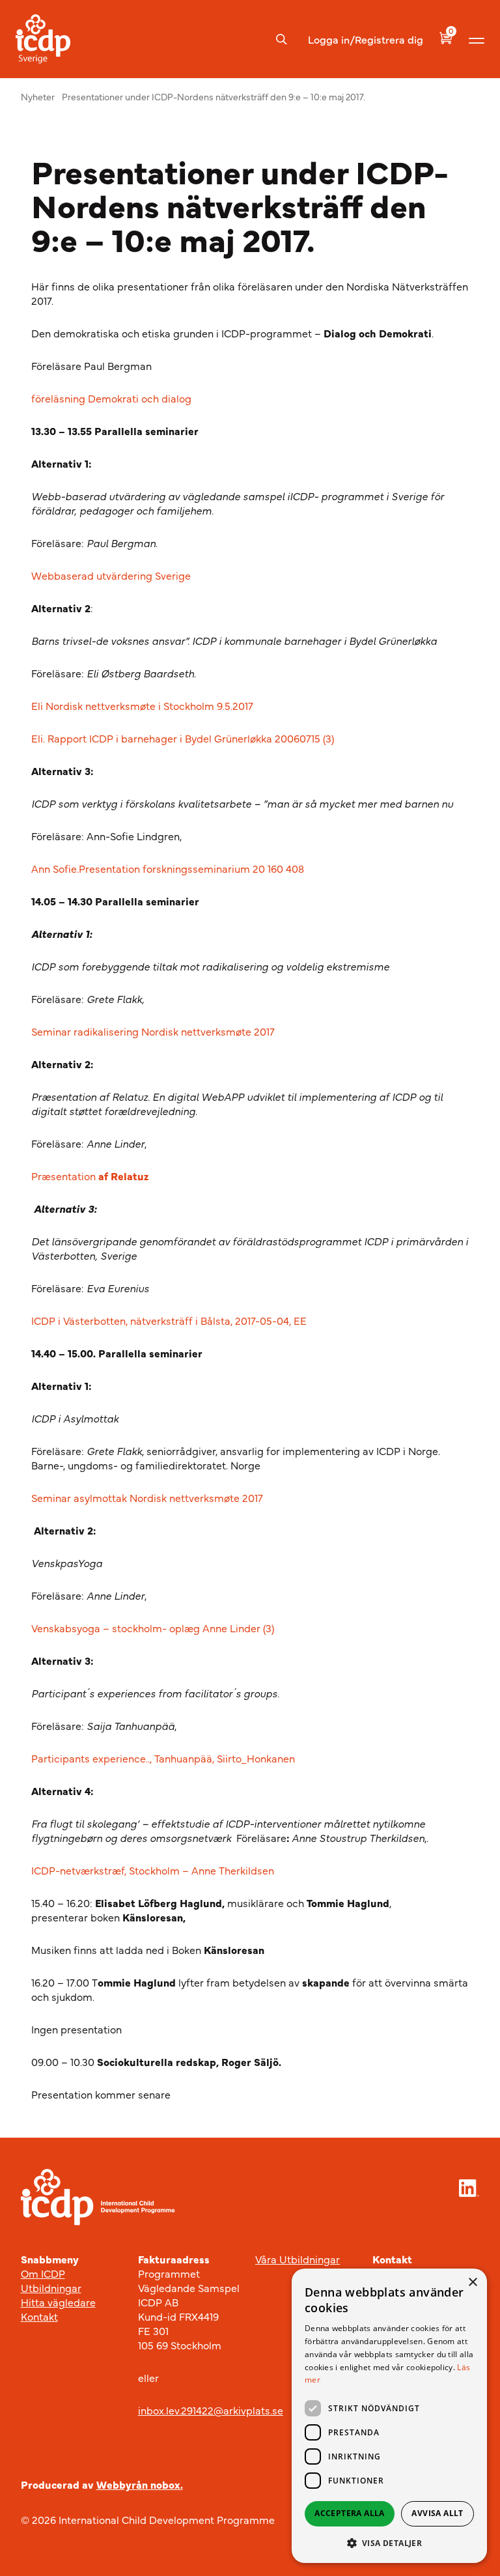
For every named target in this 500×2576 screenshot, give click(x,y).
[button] (389, 2543)
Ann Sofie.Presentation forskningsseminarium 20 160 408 (168, 868)
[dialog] (389, 2416)
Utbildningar (51, 2287)
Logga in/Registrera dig (366, 39)
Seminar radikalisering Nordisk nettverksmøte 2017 (153, 1031)
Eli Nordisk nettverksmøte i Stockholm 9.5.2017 (142, 705)
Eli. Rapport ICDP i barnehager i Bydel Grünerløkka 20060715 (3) (183, 738)
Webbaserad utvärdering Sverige (112, 575)
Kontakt (39, 2316)
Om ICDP (43, 2273)
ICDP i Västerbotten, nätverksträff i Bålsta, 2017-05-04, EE (169, 1320)
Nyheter (38, 96)
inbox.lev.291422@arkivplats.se (211, 2410)
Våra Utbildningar (298, 2259)
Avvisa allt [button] (437, 2513)
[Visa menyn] (477, 39)
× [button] (472, 2283)
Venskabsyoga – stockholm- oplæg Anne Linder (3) (153, 1628)
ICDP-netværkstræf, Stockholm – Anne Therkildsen (153, 1870)
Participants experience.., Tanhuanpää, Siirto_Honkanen (163, 1758)
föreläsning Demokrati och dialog (111, 398)
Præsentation (90, 1176)
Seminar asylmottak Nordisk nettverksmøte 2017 (147, 1497)
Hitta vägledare (58, 2302)
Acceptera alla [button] (350, 2513)
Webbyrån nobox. (140, 2484)
